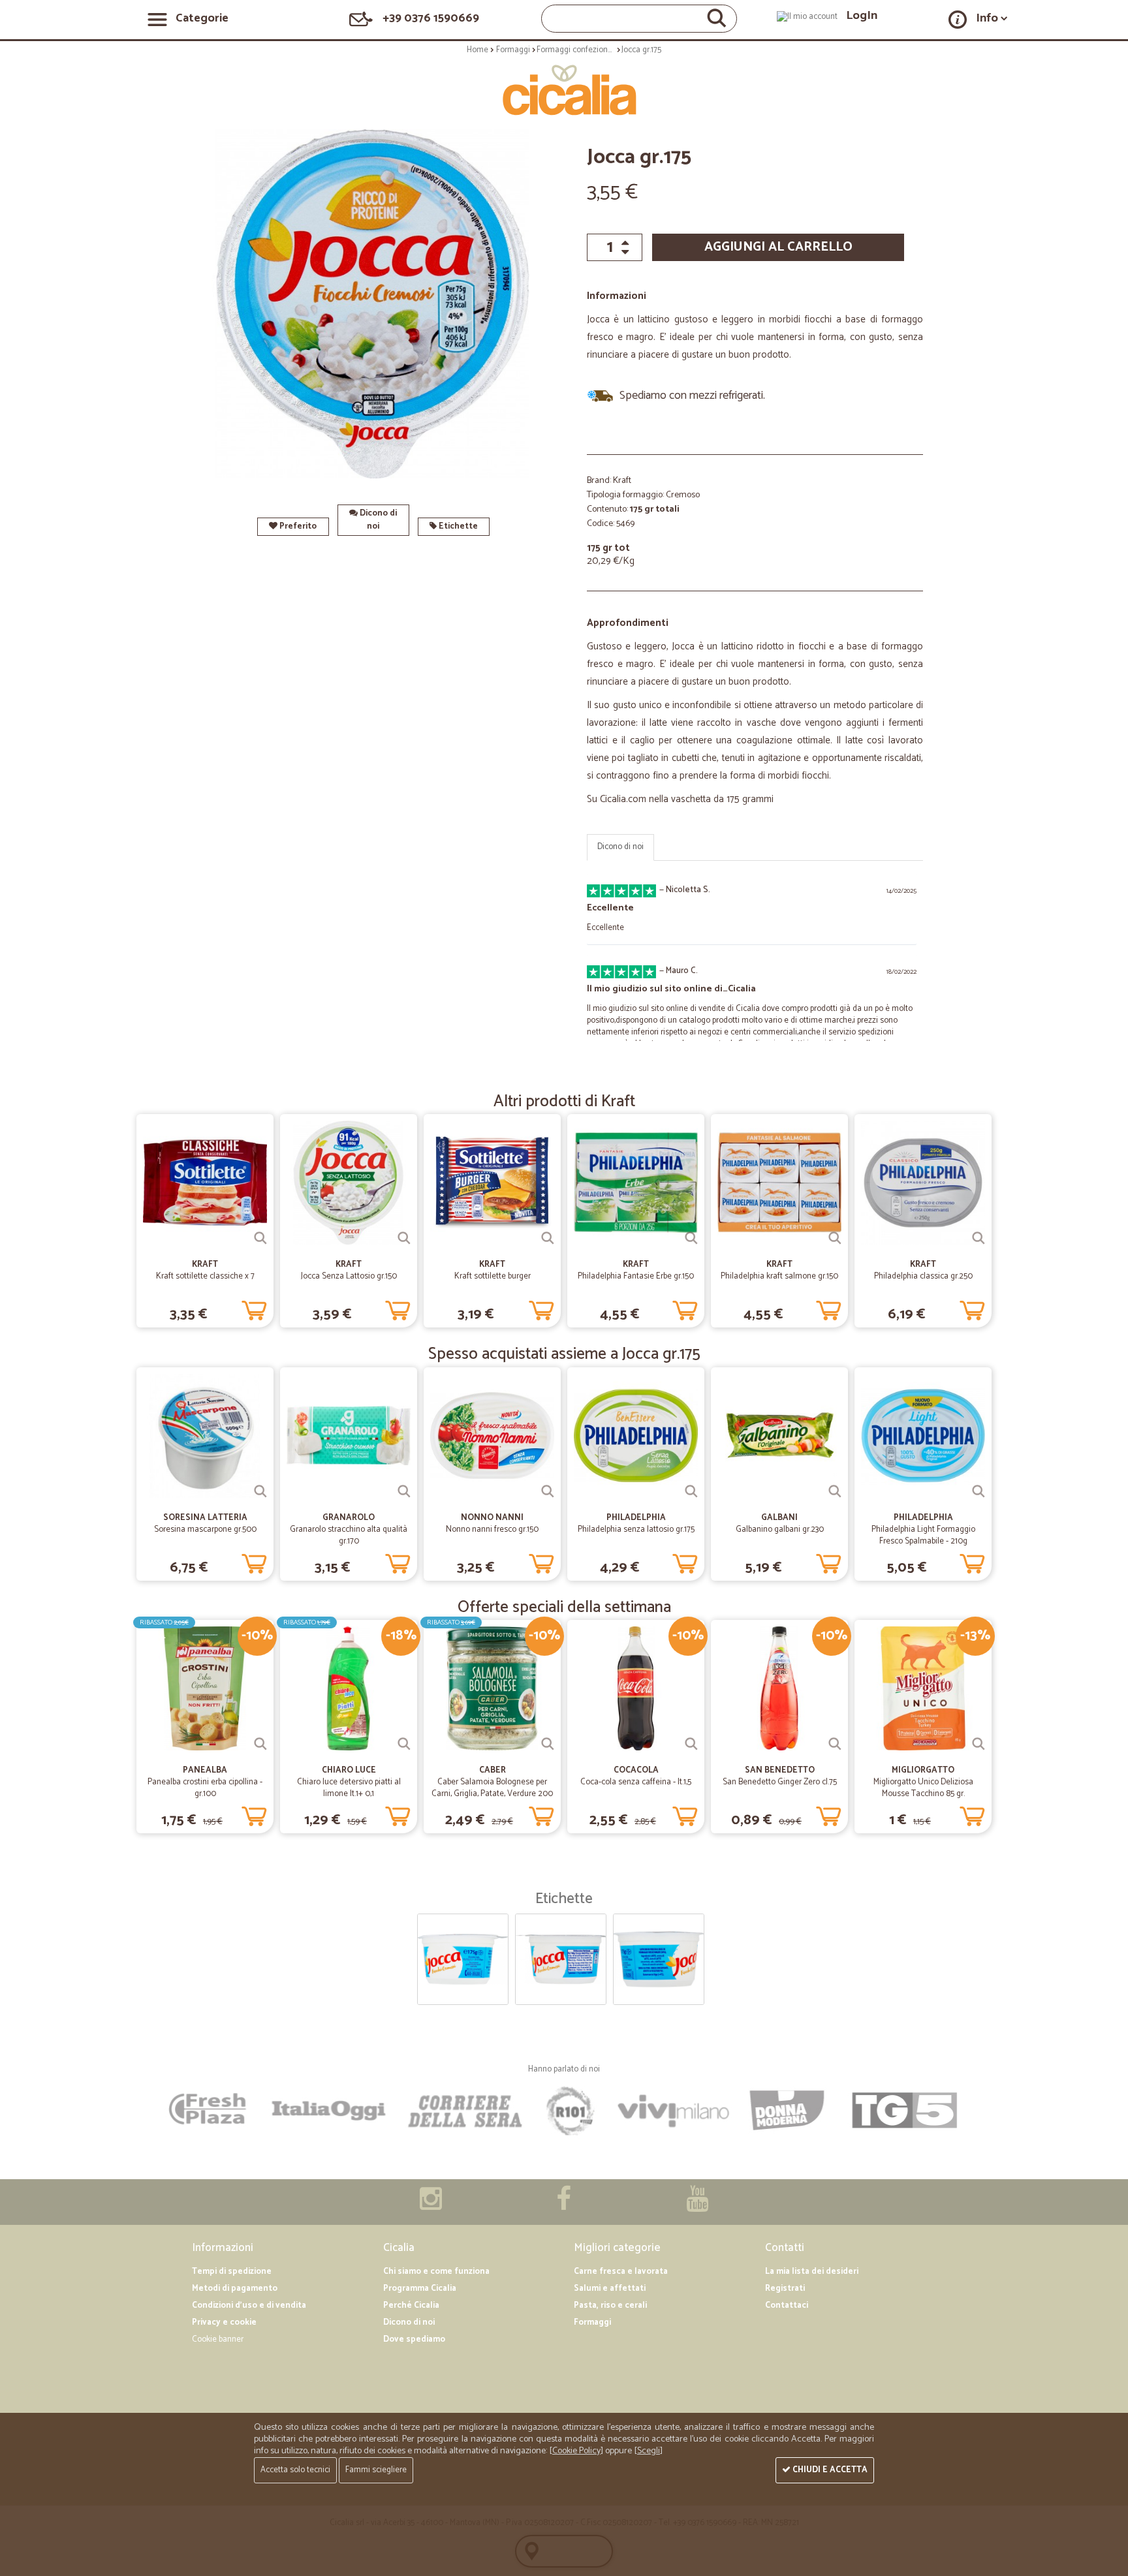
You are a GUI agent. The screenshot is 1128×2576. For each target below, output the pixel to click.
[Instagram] (431, 2206)
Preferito (297, 526)
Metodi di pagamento (235, 2289)
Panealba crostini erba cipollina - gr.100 (205, 1788)
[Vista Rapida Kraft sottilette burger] (548, 1238)
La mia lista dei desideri (812, 2272)
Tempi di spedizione (232, 2272)
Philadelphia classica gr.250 (923, 1276)
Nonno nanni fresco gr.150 (492, 1529)
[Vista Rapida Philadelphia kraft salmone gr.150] (835, 1238)
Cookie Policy (576, 2451)
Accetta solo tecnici (295, 2470)
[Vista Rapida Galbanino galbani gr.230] (835, 1491)
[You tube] (697, 2206)
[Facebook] (564, 2206)
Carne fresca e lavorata (621, 2272)
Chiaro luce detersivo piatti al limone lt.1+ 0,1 (349, 1788)
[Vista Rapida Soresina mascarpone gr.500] (260, 1491)
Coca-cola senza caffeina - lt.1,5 (636, 1782)
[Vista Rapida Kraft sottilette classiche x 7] (260, 1238)
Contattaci (787, 2305)
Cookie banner (218, 2339)
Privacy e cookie (224, 2322)
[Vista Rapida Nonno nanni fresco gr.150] (548, 1491)
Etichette (457, 526)
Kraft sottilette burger (493, 1276)
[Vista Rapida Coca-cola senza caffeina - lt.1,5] (691, 1744)
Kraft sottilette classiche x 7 (205, 1276)
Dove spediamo (414, 2339)
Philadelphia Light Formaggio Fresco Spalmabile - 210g (923, 1535)
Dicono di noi (377, 520)
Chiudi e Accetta (829, 2470)
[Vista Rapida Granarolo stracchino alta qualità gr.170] (404, 1491)
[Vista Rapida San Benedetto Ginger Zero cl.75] (835, 1744)
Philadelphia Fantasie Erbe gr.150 (636, 1276)
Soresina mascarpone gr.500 (205, 1529)
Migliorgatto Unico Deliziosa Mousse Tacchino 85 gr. (923, 1788)
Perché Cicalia (411, 2305)
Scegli (649, 2451)
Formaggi (592, 2322)
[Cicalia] (564, 90)
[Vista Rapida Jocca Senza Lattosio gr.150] (404, 1238)
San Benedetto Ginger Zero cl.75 (780, 1782)
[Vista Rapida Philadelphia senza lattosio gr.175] (691, 1491)
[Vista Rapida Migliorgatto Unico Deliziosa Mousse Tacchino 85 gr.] (979, 1744)
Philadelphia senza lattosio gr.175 (636, 1529)
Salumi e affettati (610, 2289)
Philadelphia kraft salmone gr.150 (779, 1276)
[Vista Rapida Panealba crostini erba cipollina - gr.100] (260, 1744)
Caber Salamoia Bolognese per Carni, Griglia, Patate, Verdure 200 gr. (492, 1794)
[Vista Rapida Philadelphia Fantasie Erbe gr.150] (691, 1238)
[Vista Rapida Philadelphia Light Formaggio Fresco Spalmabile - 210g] (979, 1491)
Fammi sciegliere (376, 2470)
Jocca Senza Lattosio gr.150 (349, 1276)
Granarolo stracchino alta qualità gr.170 (349, 1535)
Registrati (785, 2289)
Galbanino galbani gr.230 (780, 1529)
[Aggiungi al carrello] (254, 1308)
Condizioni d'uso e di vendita (249, 2305)
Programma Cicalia (420, 2289)
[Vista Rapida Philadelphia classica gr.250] (979, 1238)
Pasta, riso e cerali (610, 2305)
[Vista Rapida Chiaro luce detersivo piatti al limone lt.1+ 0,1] (404, 1744)
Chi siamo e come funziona (436, 2272)
